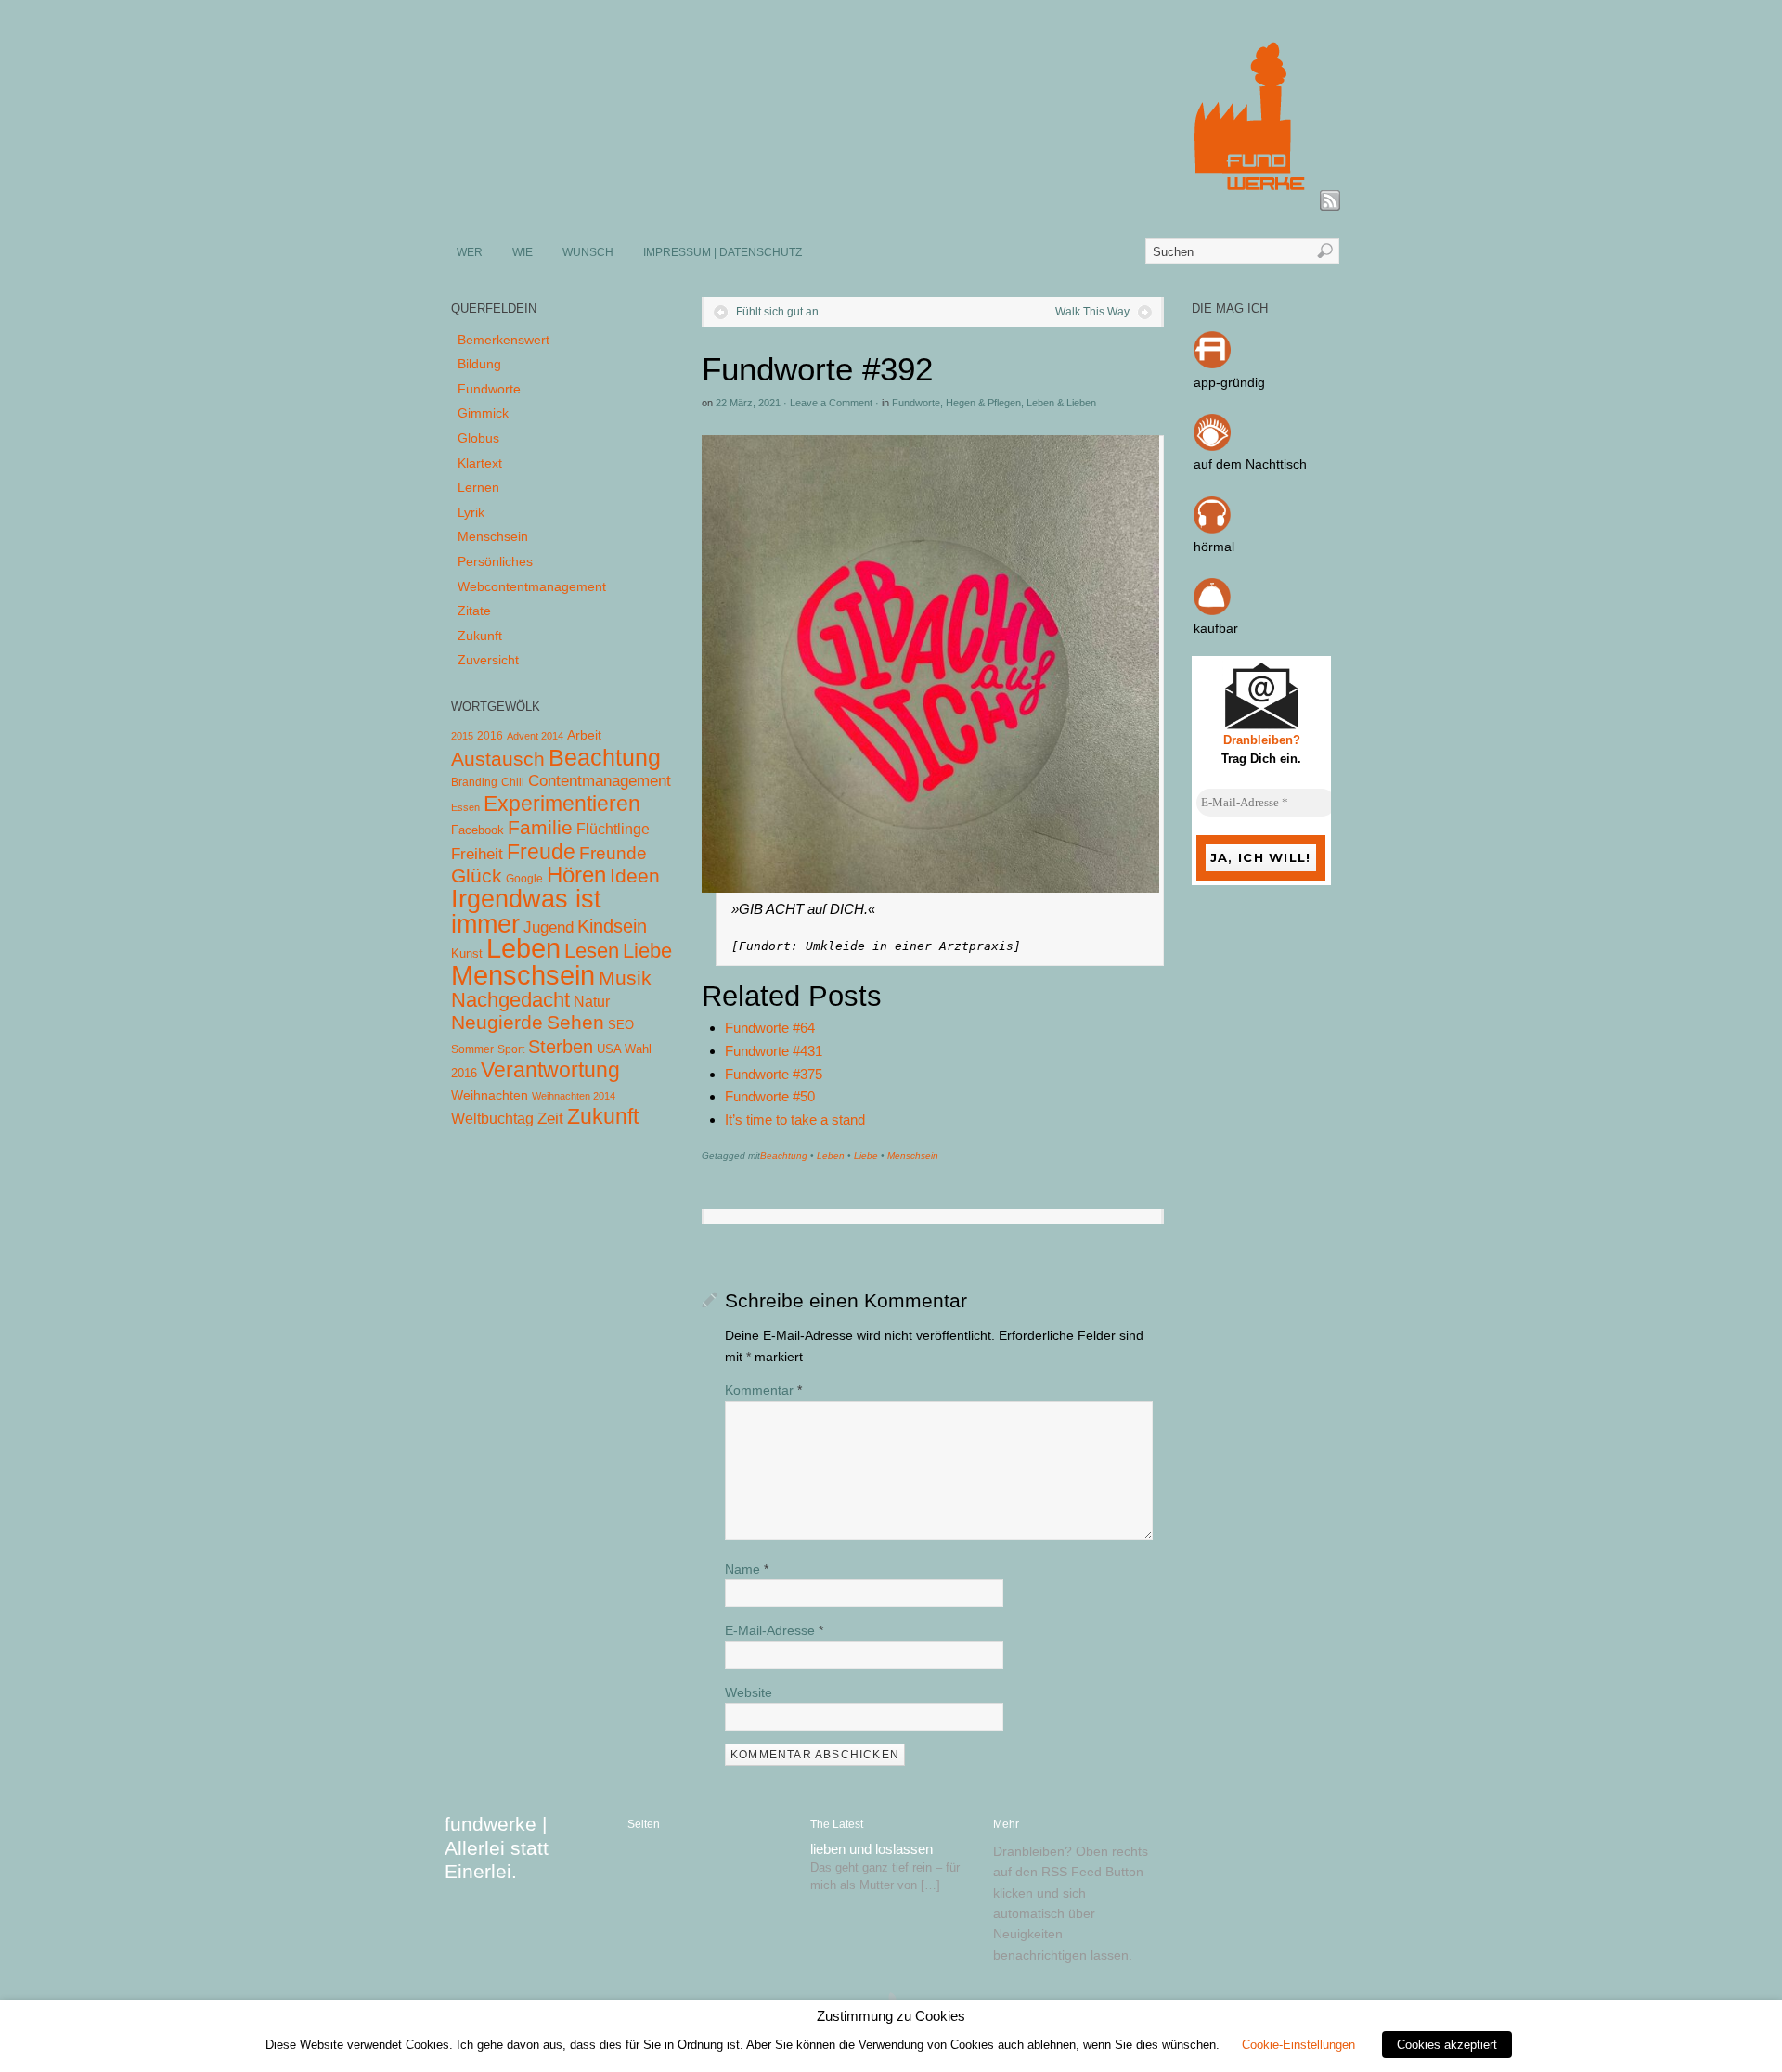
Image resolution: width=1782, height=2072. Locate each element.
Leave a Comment (831, 403)
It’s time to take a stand (795, 1120)
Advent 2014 (535, 736)
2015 (462, 736)
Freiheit (477, 854)
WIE (523, 252)
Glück (477, 875)
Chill (513, 782)
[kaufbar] (1212, 611)
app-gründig (1229, 382)
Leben (831, 1156)
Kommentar (763, 1390)
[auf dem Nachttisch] (1212, 446)
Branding (474, 782)
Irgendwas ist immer (526, 911)
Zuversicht (488, 660)
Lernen (478, 487)
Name (747, 1569)
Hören (576, 875)
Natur (592, 1002)
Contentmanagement (600, 781)
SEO (621, 1025)
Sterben (561, 1047)
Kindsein (612, 926)
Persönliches (495, 561)
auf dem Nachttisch (1250, 464)
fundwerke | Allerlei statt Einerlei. (497, 1847)
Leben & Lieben (1061, 403)
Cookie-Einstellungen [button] (1298, 2045)
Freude (541, 852)
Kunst (467, 953)
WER (470, 252)
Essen (465, 807)
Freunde (613, 853)
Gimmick (483, 413)
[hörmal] (1212, 529)
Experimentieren (562, 804)
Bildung (479, 364)
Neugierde (497, 1023)
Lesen (592, 951)
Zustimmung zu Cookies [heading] (891, 2016)
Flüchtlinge (613, 829)
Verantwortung (550, 1070)
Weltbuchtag (492, 1118)
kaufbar (1216, 628)
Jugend (549, 927)
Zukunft (480, 636)
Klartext (480, 463)
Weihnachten (490, 1095)
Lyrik (471, 512)
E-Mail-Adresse (774, 1630)
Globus (478, 438)
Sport (511, 1049)
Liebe (866, 1156)
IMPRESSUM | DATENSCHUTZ (723, 252)
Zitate (474, 611)
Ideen (635, 875)
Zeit (550, 1118)
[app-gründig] (1212, 364)
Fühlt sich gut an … (784, 312)
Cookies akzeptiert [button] (1447, 2045)
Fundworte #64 (770, 1028)
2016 (490, 736)
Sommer (472, 1049)
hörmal (1214, 547)
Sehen (575, 1022)
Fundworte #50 (770, 1096)
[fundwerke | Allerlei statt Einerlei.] (892, 202)
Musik (625, 978)
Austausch (498, 759)
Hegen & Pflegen (983, 403)
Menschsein (913, 1156)
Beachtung (784, 1156)
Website (749, 1692)
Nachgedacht (510, 1000)
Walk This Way (1092, 312)
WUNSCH (588, 252)
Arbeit (584, 735)
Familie (540, 827)
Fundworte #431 (774, 1051)
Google (524, 879)
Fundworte (916, 403)
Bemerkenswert (504, 340)
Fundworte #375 (774, 1074)
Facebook (478, 830)
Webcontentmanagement (532, 586)
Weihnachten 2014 (574, 1096)
